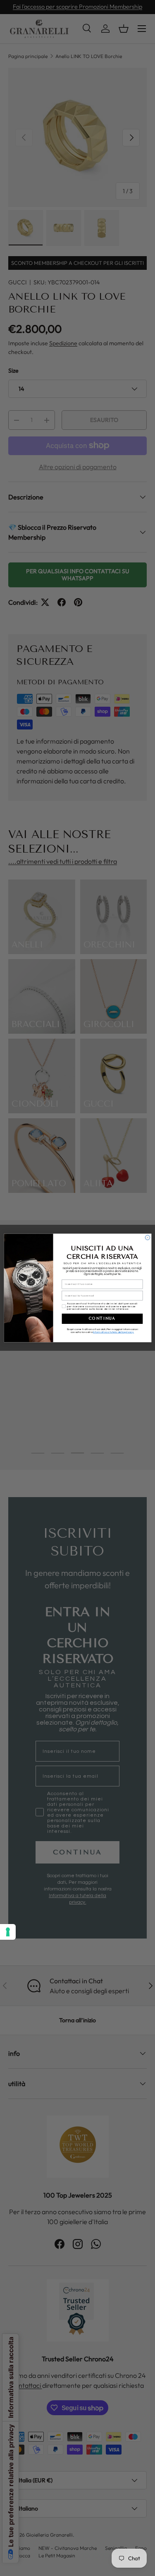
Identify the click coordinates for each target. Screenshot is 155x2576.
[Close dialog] (147, 1237)
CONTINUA (102, 1319)
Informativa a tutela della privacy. (113, 1332)
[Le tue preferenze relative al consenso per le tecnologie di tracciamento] (8, 1932)
